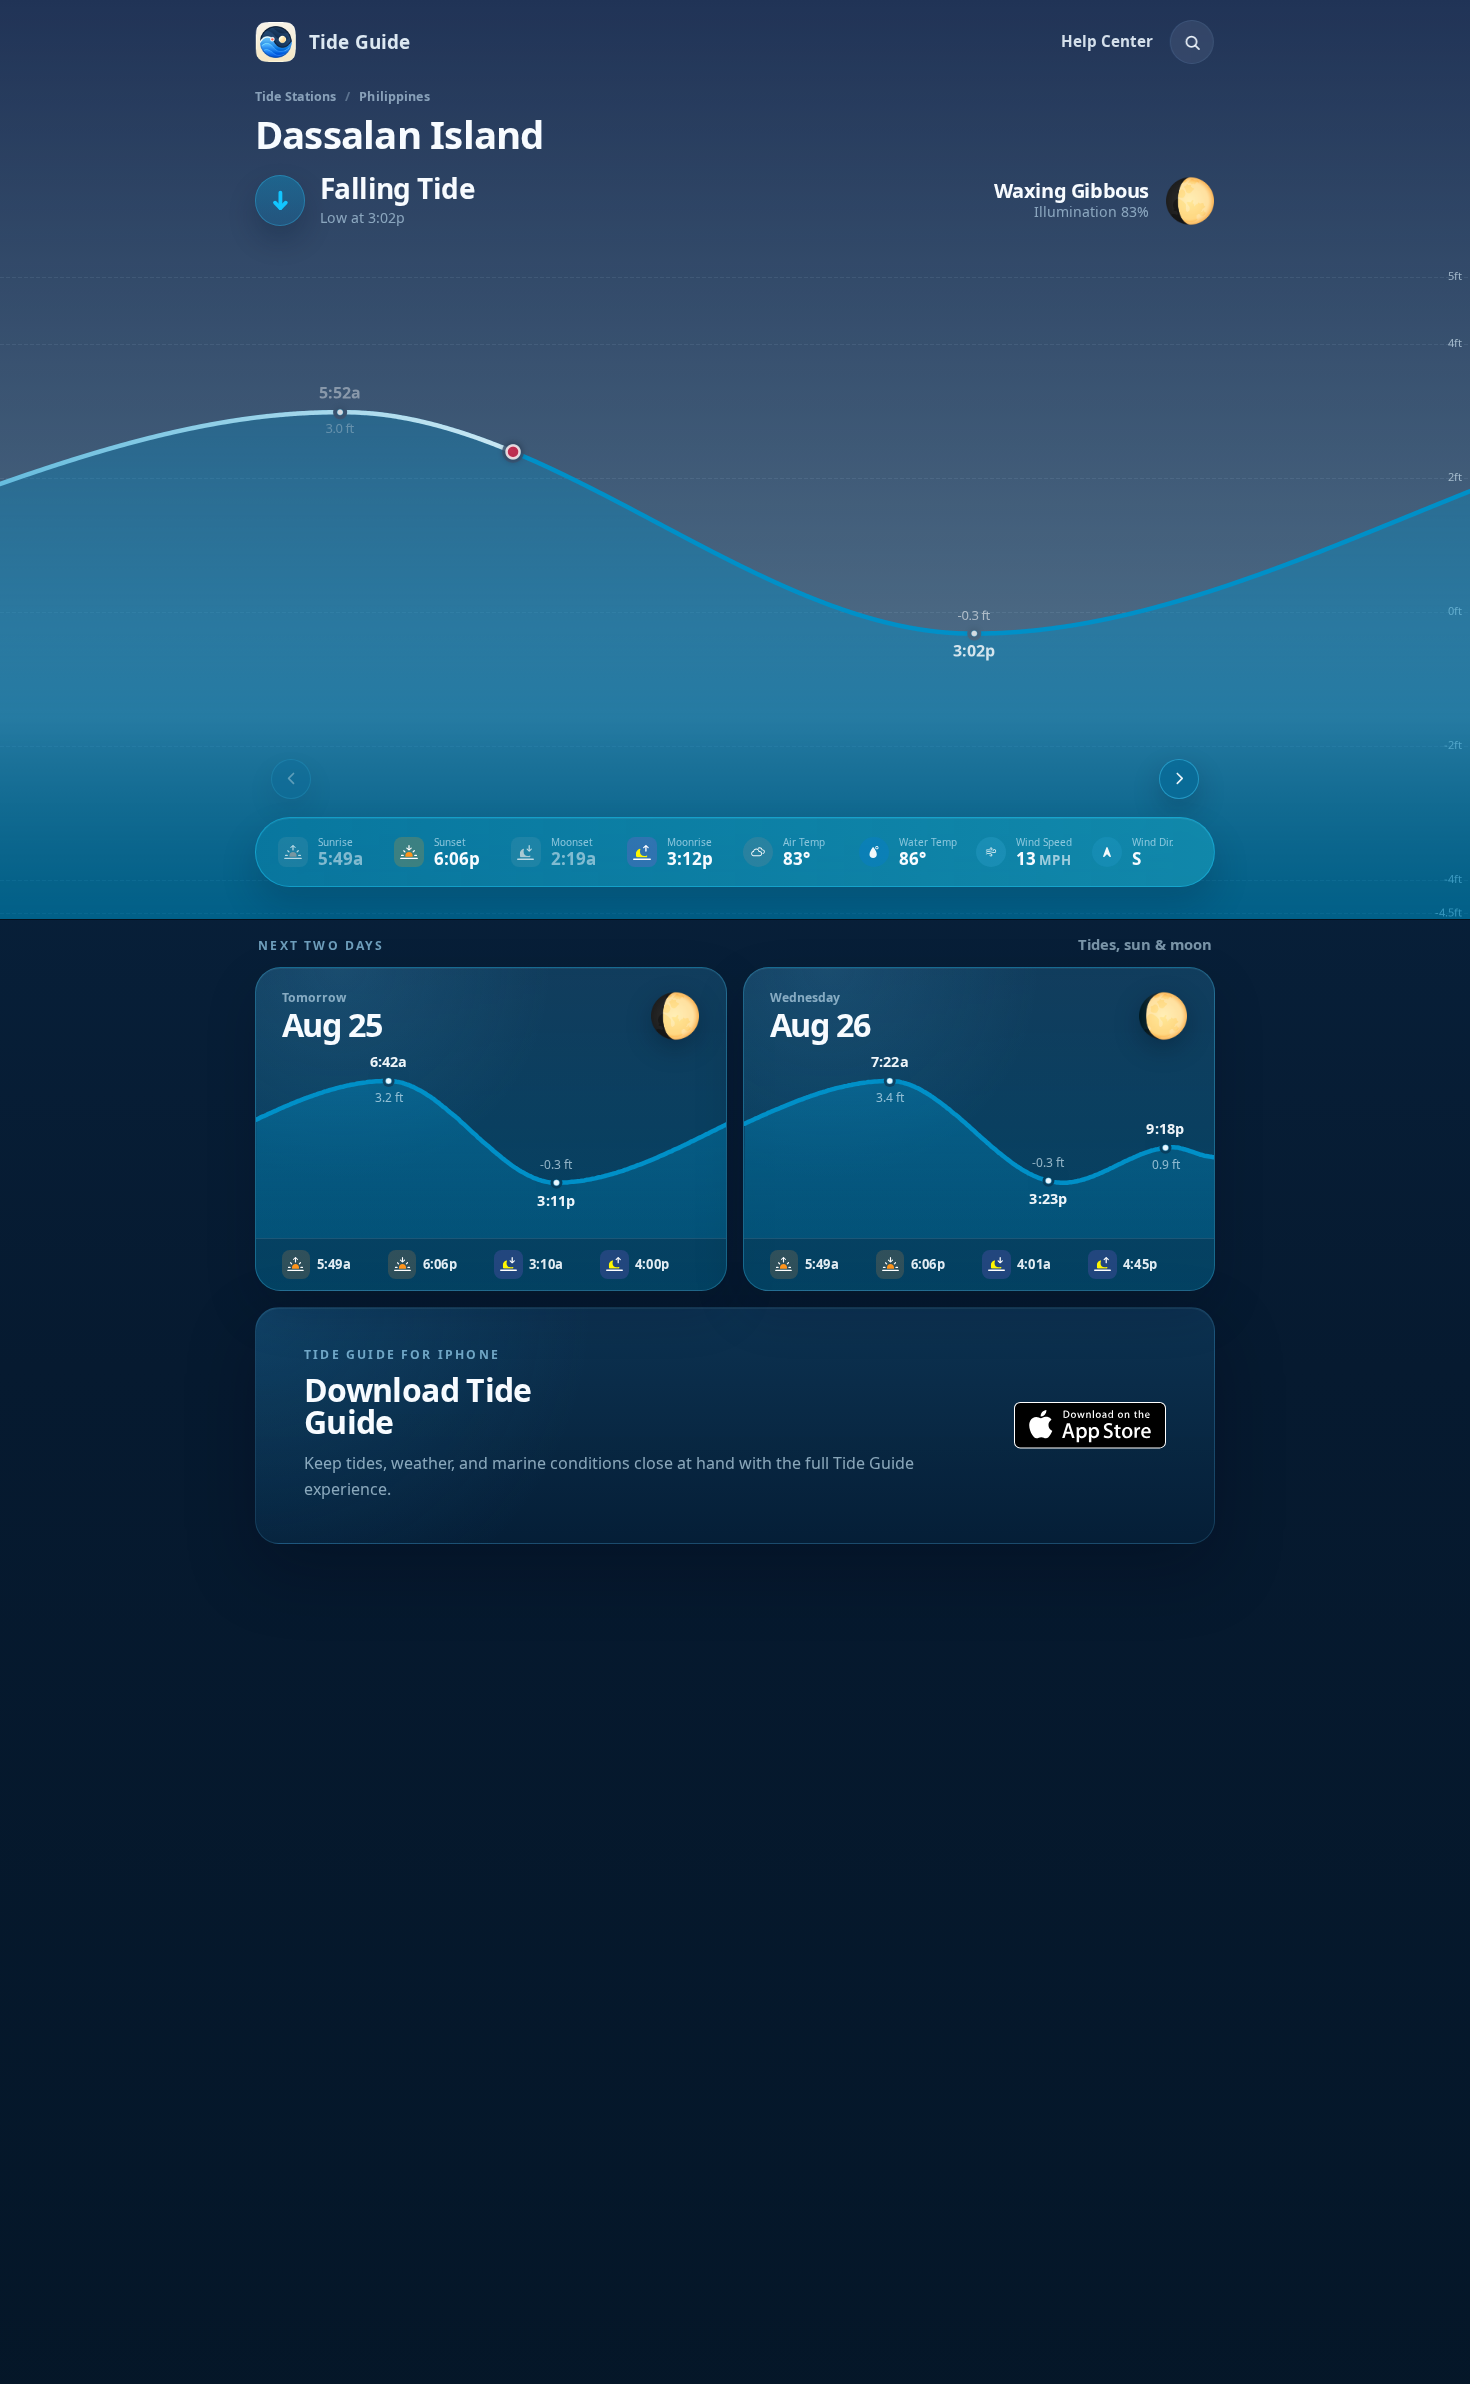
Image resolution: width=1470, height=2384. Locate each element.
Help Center (1107, 41)
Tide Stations (296, 96)
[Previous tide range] (291, 779)
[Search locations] (1192, 42)
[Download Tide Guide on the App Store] (1090, 1425)
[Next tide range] (1179, 779)
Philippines (394, 96)
